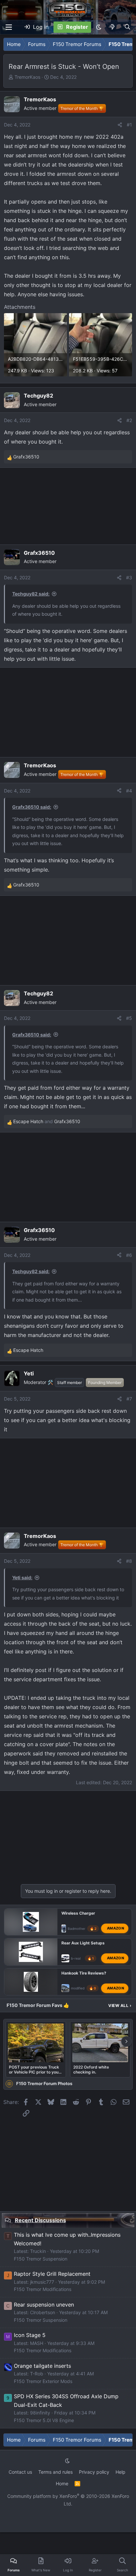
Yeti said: (22, 1577)
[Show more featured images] (126, 2041)
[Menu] (9, 27)
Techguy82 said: (31, 594)
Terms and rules (55, 2472)
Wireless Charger (78, 1913)
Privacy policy (94, 2472)
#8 (129, 1561)
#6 (129, 1255)
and (47, 1121)
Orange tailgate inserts (42, 2366)
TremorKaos (27, 77)
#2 (129, 420)
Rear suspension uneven (44, 2305)
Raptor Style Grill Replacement (52, 2274)
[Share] (120, 125)
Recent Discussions (40, 2220)
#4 (129, 791)
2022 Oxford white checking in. (91, 2070)
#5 (129, 1018)
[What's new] (113, 27)
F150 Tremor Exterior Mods (43, 2381)
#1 (129, 125)
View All (120, 2005)
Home (62, 2483)
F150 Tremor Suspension (41, 2259)
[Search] (127, 27)
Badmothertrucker (82, 1929)
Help (120, 2472)
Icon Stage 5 (30, 2335)
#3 (129, 577)
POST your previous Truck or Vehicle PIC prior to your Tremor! (34, 2070)
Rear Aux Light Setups (83, 1943)
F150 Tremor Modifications (43, 2289)
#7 (129, 1399)
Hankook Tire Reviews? (84, 1973)
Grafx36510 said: (32, 807)
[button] (99, 27)
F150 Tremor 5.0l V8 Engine (44, 2420)
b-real (76, 1958)
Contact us (20, 2472)
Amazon (116, 1928)
